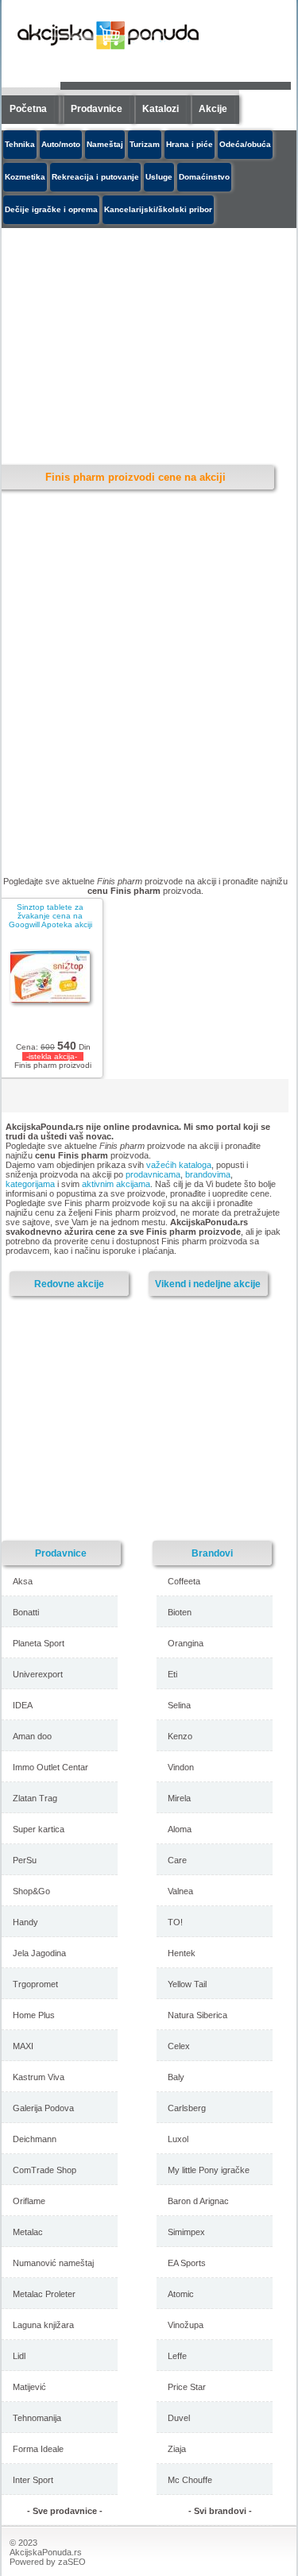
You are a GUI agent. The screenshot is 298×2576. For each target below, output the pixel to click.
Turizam (145, 144)
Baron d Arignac (198, 2201)
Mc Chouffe (190, 2480)
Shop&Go (31, 1891)
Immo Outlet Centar (50, 1767)
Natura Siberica (197, 2015)
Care (177, 1860)
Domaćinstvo (204, 177)
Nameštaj (105, 144)
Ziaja (177, 2449)
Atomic (181, 2294)
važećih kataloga (179, 1165)
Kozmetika (25, 177)
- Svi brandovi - (220, 2511)
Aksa (23, 1581)
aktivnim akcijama (116, 1184)
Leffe (177, 2356)
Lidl (19, 2356)
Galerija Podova (43, 2108)
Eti (172, 1674)
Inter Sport (33, 2480)
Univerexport (38, 1674)
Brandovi (212, 1553)
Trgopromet (35, 1984)
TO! (175, 1922)
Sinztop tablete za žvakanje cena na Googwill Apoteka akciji (50, 916)
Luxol (178, 2139)
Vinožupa (186, 2325)
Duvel (179, 2418)
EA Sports (187, 2263)
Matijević (29, 2387)
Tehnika (20, 144)
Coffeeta (184, 1581)
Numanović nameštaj (53, 2263)
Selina (179, 1705)
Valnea (180, 1891)
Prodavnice (97, 109)
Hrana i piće (190, 144)
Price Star (187, 2387)
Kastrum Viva (39, 2077)
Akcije (213, 109)
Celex (179, 2046)
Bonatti (26, 1612)
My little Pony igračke (209, 2170)
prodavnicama (153, 1174)
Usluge (159, 177)
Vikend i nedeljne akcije (208, 1284)
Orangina (186, 1643)
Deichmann (35, 2139)
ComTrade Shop (45, 2170)
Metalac (28, 2232)
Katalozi (161, 109)
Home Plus (34, 2015)
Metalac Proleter (44, 2294)
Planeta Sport (39, 1643)
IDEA (23, 1705)
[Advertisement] (141, 1418)
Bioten (180, 1612)
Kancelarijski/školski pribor (158, 209)
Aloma (180, 1829)
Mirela (179, 1798)
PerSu (25, 1860)
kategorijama (30, 1184)
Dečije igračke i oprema (51, 209)
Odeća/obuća (245, 144)
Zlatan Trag (35, 1798)
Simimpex (186, 2232)
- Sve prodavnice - (65, 2511)
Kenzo (180, 1736)
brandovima (208, 1174)
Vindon (181, 1767)
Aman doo (32, 1736)
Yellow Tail (187, 1984)
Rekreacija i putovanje (95, 177)
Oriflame (29, 2201)
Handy (25, 1922)
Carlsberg (187, 2108)
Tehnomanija (37, 2418)
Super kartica (39, 1829)
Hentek (182, 1953)
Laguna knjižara (43, 2325)
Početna (28, 109)
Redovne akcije (69, 1284)
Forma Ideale (38, 2449)
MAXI (23, 2046)
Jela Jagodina (39, 1953)
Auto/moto (61, 144)
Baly (176, 2077)
